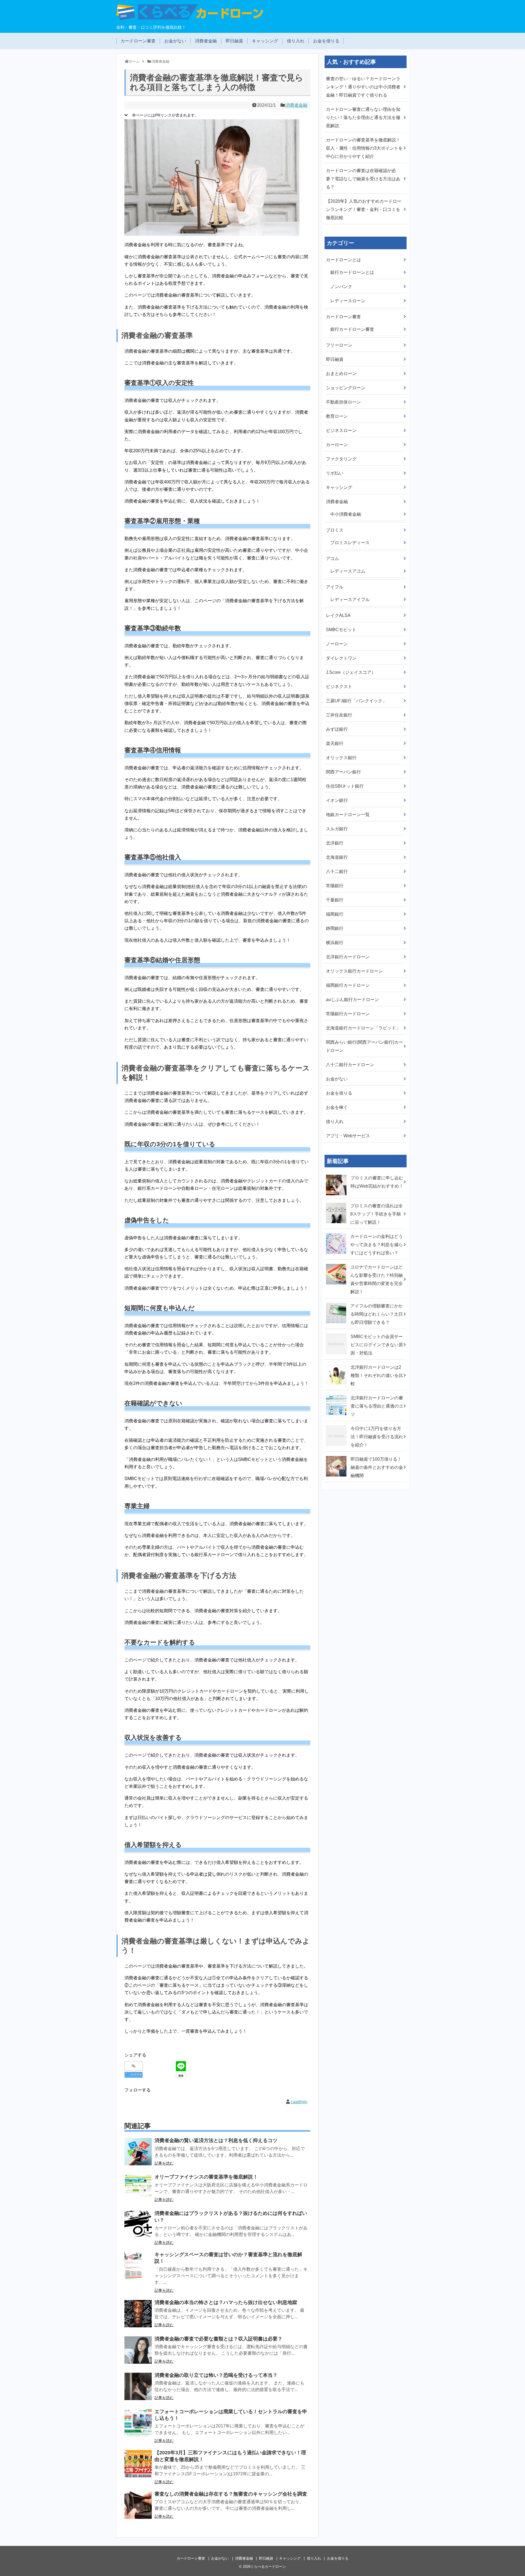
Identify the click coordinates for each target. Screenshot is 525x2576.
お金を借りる (326, 41)
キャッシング (265, 41)
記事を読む (164, 2163)
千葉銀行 (335, 900)
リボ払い (335, 473)
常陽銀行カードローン (348, 1014)
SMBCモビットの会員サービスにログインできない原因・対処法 (377, 1345)
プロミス (335, 530)
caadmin (299, 2102)
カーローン (337, 445)
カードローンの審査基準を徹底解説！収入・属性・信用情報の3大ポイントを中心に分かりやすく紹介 (364, 148)
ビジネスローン (341, 430)
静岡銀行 (335, 928)
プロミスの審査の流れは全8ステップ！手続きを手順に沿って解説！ (377, 1214)
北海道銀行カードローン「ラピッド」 (363, 1028)
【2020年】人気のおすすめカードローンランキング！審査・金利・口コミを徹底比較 (364, 209)
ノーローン (337, 644)
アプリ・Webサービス (348, 1136)
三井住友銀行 (339, 715)
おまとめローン (341, 374)
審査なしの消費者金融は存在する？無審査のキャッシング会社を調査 (231, 2494)
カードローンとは (343, 260)
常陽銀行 (335, 886)
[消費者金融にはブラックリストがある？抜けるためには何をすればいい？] (138, 2224)
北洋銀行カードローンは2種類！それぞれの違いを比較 (377, 1375)
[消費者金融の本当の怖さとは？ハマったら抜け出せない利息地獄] (138, 2314)
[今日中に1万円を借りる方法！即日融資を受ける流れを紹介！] (337, 1425)
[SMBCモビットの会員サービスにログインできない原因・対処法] (337, 1333)
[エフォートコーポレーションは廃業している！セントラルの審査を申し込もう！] (138, 2423)
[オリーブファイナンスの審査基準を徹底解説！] (138, 2188)
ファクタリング (341, 459)
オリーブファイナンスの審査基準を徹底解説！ (206, 2177)
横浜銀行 (335, 943)
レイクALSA (338, 615)
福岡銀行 (335, 914)
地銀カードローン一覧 (348, 815)
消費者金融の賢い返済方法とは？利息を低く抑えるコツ (216, 2140)
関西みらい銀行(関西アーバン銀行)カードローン (364, 1046)
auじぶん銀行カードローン (352, 1000)
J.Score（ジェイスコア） (351, 672)
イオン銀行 (337, 800)
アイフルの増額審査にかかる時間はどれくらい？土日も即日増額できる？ (377, 1314)
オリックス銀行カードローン (354, 971)
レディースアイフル (350, 600)
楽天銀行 (335, 743)
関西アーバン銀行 (343, 772)
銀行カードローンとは (352, 272)
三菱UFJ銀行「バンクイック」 (356, 701)
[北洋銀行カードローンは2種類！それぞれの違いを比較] (337, 1363)
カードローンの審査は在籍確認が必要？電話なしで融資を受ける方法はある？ (363, 179)
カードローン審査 (138, 41)
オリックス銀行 (341, 758)
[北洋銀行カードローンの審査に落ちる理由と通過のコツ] (337, 1394)
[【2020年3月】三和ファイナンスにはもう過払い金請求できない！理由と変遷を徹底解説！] (138, 2464)
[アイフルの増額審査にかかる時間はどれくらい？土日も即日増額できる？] (337, 1302)
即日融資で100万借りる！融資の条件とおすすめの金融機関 (377, 1467)
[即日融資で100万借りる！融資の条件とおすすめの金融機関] (337, 1455)
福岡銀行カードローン (348, 985)
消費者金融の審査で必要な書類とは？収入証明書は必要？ (218, 2339)
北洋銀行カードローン (348, 957)
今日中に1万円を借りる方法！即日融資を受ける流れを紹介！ (377, 1437)
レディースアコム (348, 571)
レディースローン (348, 301)
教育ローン (337, 416)
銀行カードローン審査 (352, 329)
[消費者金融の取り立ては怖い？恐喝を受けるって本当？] (138, 2386)
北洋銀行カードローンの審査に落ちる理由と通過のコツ (377, 1406)
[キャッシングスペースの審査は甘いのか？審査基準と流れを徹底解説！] (138, 2266)
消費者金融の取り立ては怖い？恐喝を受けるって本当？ (216, 2375)
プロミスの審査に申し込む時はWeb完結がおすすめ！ (377, 1182)
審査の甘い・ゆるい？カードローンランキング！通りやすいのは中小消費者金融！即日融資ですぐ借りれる (363, 87)
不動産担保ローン (343, 402)
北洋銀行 (335, 843)
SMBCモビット (341, 630)
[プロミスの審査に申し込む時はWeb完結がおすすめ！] (337, 1174)
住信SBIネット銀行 (345, 786)
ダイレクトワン (341, 658)
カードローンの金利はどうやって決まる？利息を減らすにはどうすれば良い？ (377, 1245)
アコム (332, 559)
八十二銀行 (337, 871)
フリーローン (339, 345)
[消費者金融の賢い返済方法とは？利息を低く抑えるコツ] (138, 2152)
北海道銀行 (337, 857)
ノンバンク (341, 287)
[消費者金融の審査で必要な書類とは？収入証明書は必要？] (138, 2350)
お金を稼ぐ (337, 1107)
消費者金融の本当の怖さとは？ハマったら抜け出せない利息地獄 (226, 2302)
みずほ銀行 (337, 729)
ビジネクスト (339, 687)
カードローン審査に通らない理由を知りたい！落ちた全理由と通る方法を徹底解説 (363, 118)
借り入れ (296, 41)
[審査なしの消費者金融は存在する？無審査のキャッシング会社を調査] (138, 2505)
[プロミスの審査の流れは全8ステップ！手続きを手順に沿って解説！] (337, 1202)
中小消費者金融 (346, 514)
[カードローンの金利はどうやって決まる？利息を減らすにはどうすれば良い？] (337, 1232)
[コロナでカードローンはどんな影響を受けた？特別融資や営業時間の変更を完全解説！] (337, 1263)
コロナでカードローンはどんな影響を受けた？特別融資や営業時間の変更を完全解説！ (377, 1279)
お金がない (175, 41)
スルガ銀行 (337, 829)
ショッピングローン (346, 388)
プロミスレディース (350, 543)
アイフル (335, 587)
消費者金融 (206, 41)
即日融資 (234, 41)
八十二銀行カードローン (350, 1065)
